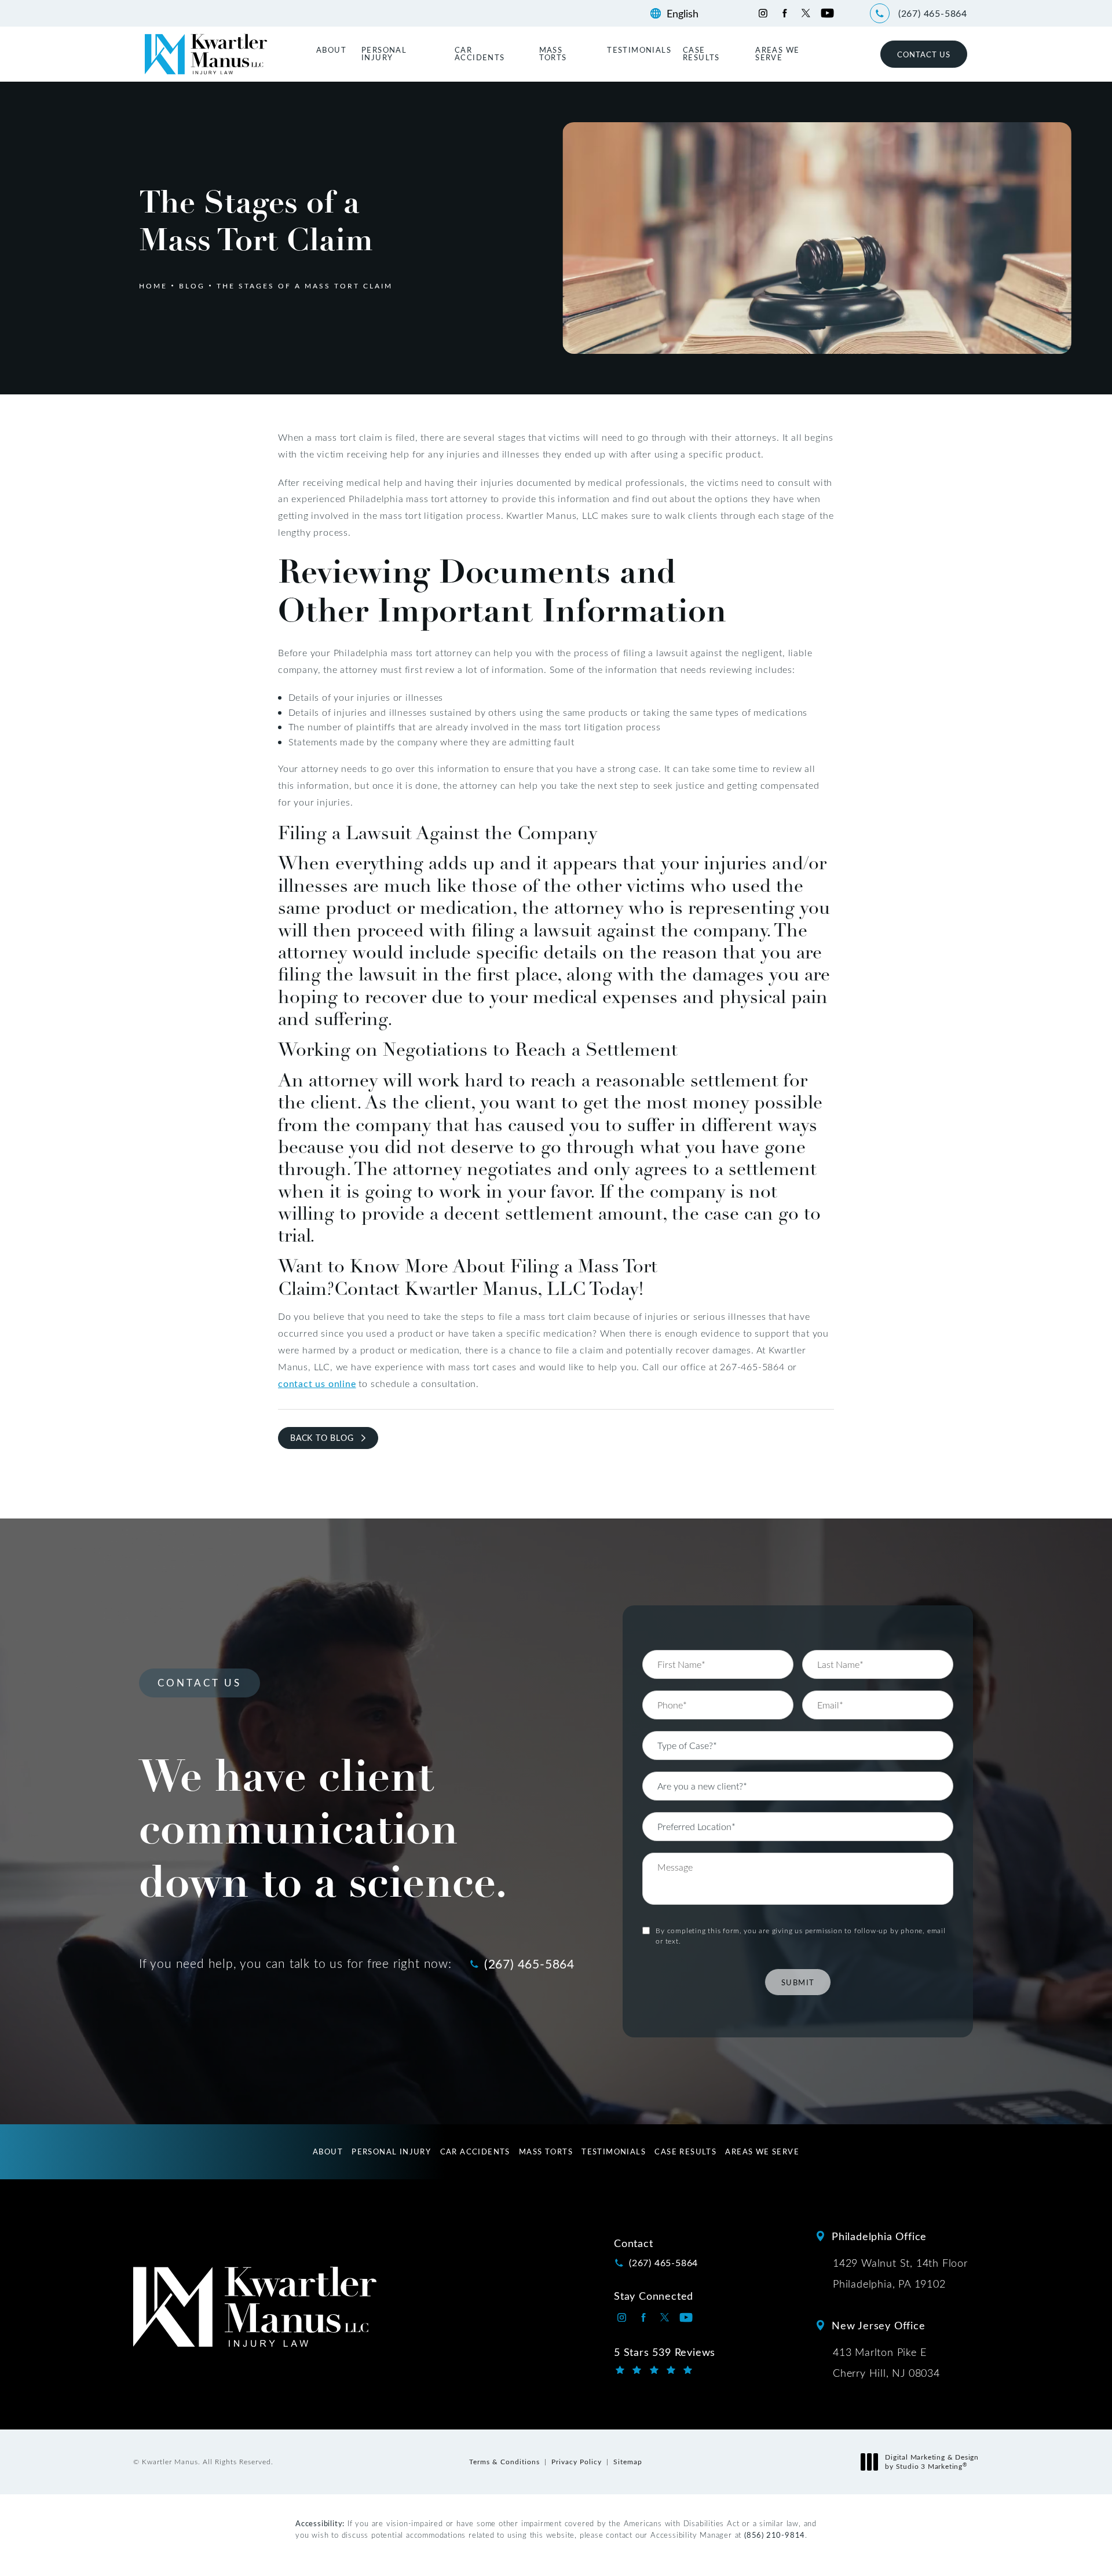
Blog (192, 286)
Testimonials (639, 50)
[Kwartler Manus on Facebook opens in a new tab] (784, 13)
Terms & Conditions (504, 2461)
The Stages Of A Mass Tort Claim (305, 286)
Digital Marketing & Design (932, 2462)
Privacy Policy (577, 2461)
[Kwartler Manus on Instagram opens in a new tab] (763, 13)
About (331, 50)
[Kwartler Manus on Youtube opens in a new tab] (827, 13)
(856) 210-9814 (775, 2535)
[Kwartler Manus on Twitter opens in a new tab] (806, 13)
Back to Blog (322, 1438)
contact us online (317, 1383)
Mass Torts (553, 53)
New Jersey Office (879, 2325)
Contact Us (924, 54)
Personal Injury (384, 53)
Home (153, 286)
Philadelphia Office (879, 2236)
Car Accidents (480, 53)
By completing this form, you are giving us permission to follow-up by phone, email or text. (801, 1935)
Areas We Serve (777, 53)
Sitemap (628, 2461)
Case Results (701, 53)
